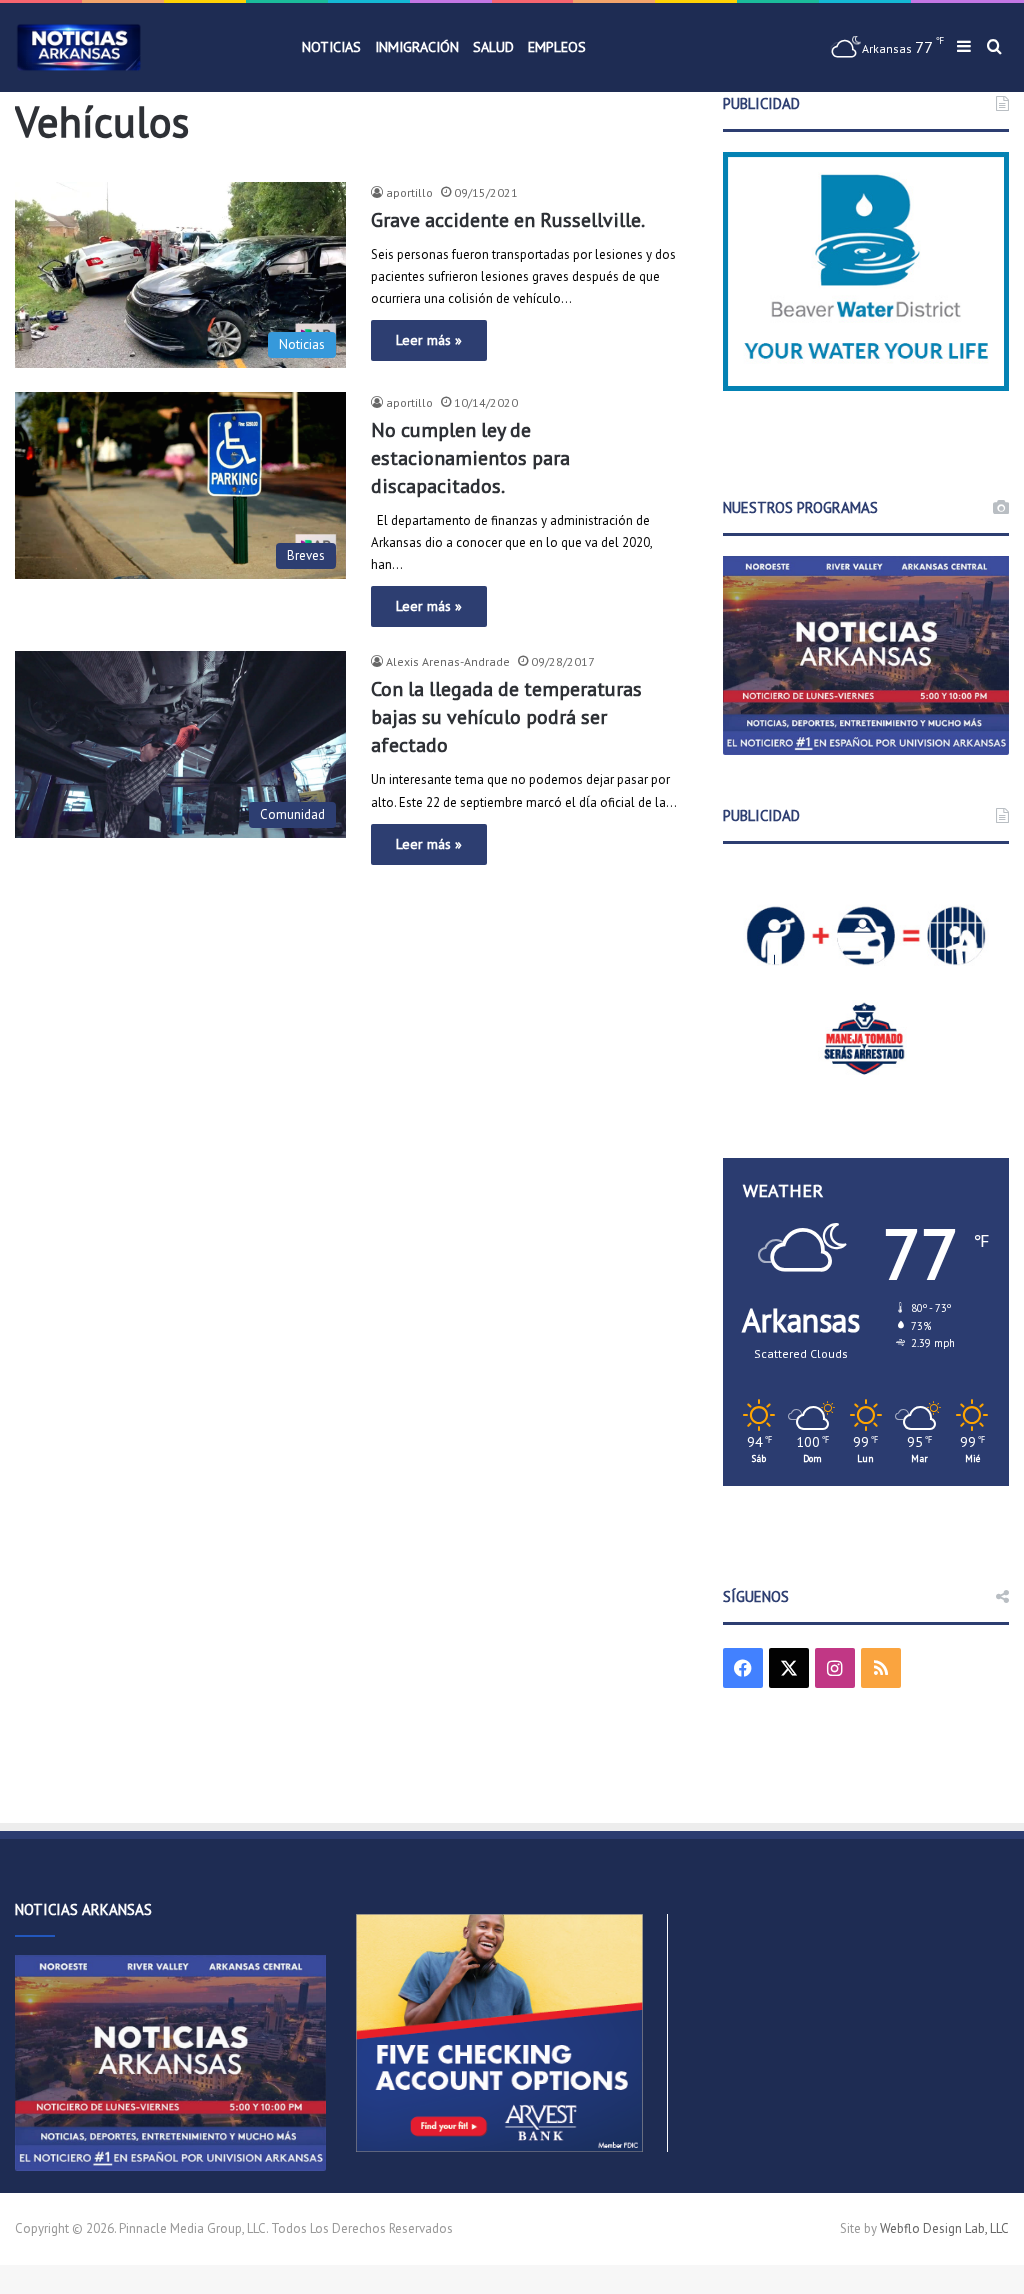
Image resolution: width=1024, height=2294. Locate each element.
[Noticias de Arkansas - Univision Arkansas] (79, 47)
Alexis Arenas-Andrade (448, 661)
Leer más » (429, 340)
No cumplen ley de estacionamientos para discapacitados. (470, 458)
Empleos (557, 47)
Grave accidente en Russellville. (508, 220)
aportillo (409, 192)
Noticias (331, 47)
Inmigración (417, 47)
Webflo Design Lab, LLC (944, 2228)
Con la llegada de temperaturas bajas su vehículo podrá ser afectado (506, 717)
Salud (493, 47)
